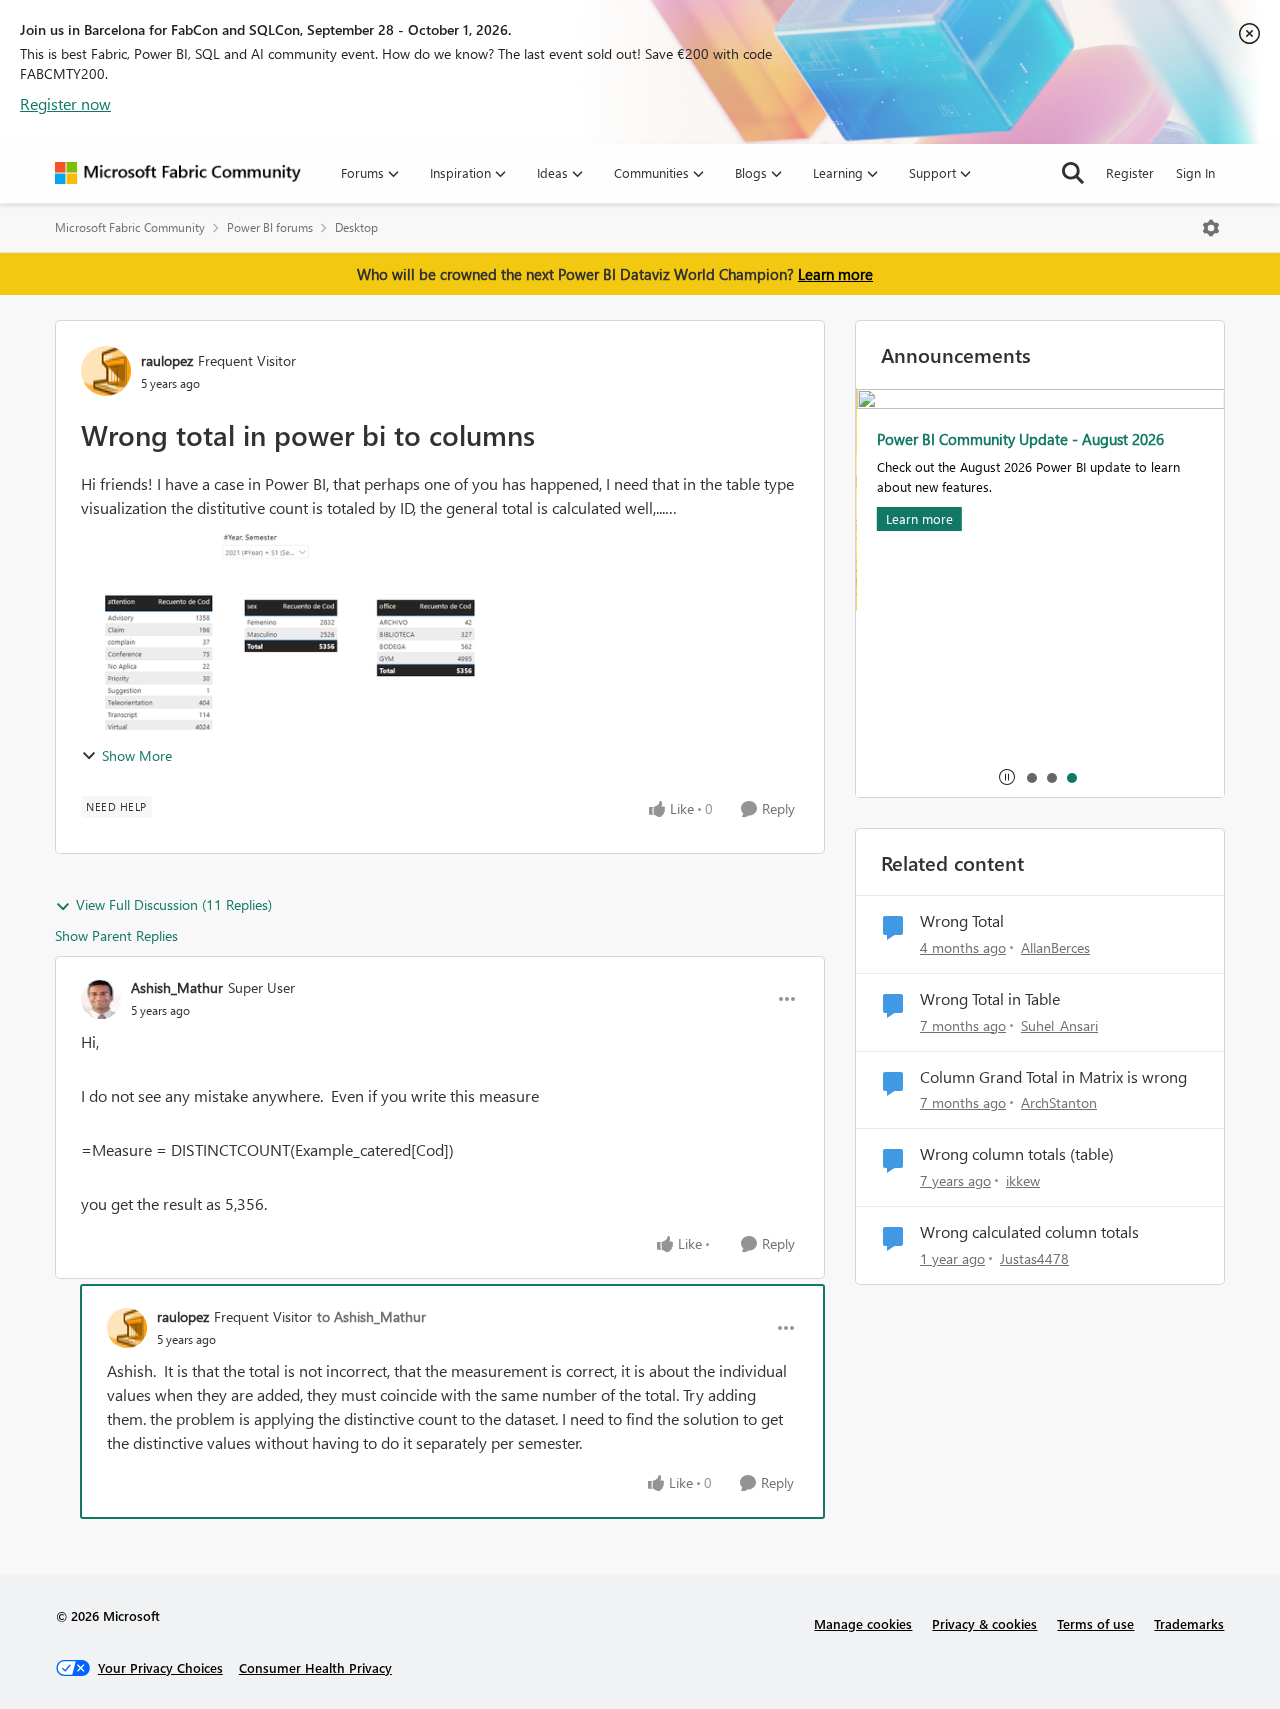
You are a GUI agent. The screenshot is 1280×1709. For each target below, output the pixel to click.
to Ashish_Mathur (371, 1316)
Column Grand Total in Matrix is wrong (1053, 1077)
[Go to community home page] (178, 173)
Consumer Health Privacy (315, 1667)
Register (1130, 172)
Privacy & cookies (984, 1623)
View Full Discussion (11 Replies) (174, 904)
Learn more (835, 274)
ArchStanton (1059, 1102)
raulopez (167, 360)
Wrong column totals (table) (1017, 1154)
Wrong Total (962, 921)
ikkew (1023, 1180)
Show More (137, 755)
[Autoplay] (1007, 777)
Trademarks (1189, 1623)
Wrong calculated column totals (1029, 1232)
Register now (65, 103)
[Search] (1073, 173)
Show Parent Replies (116, 935)
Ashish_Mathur (177, 987)
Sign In (1195, 172)
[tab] (1031, 777)
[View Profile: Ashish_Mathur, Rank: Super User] (101, 999)
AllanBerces (1055, 947)
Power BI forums (270, 227)
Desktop (356, 227)
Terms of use (1095, 1623)
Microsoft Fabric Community (130, 227)
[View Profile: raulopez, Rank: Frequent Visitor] (106, 371)
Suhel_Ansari (1059, 1025)
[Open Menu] (1211, 228)
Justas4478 (1034, 1258)
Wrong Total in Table (990, 999)
